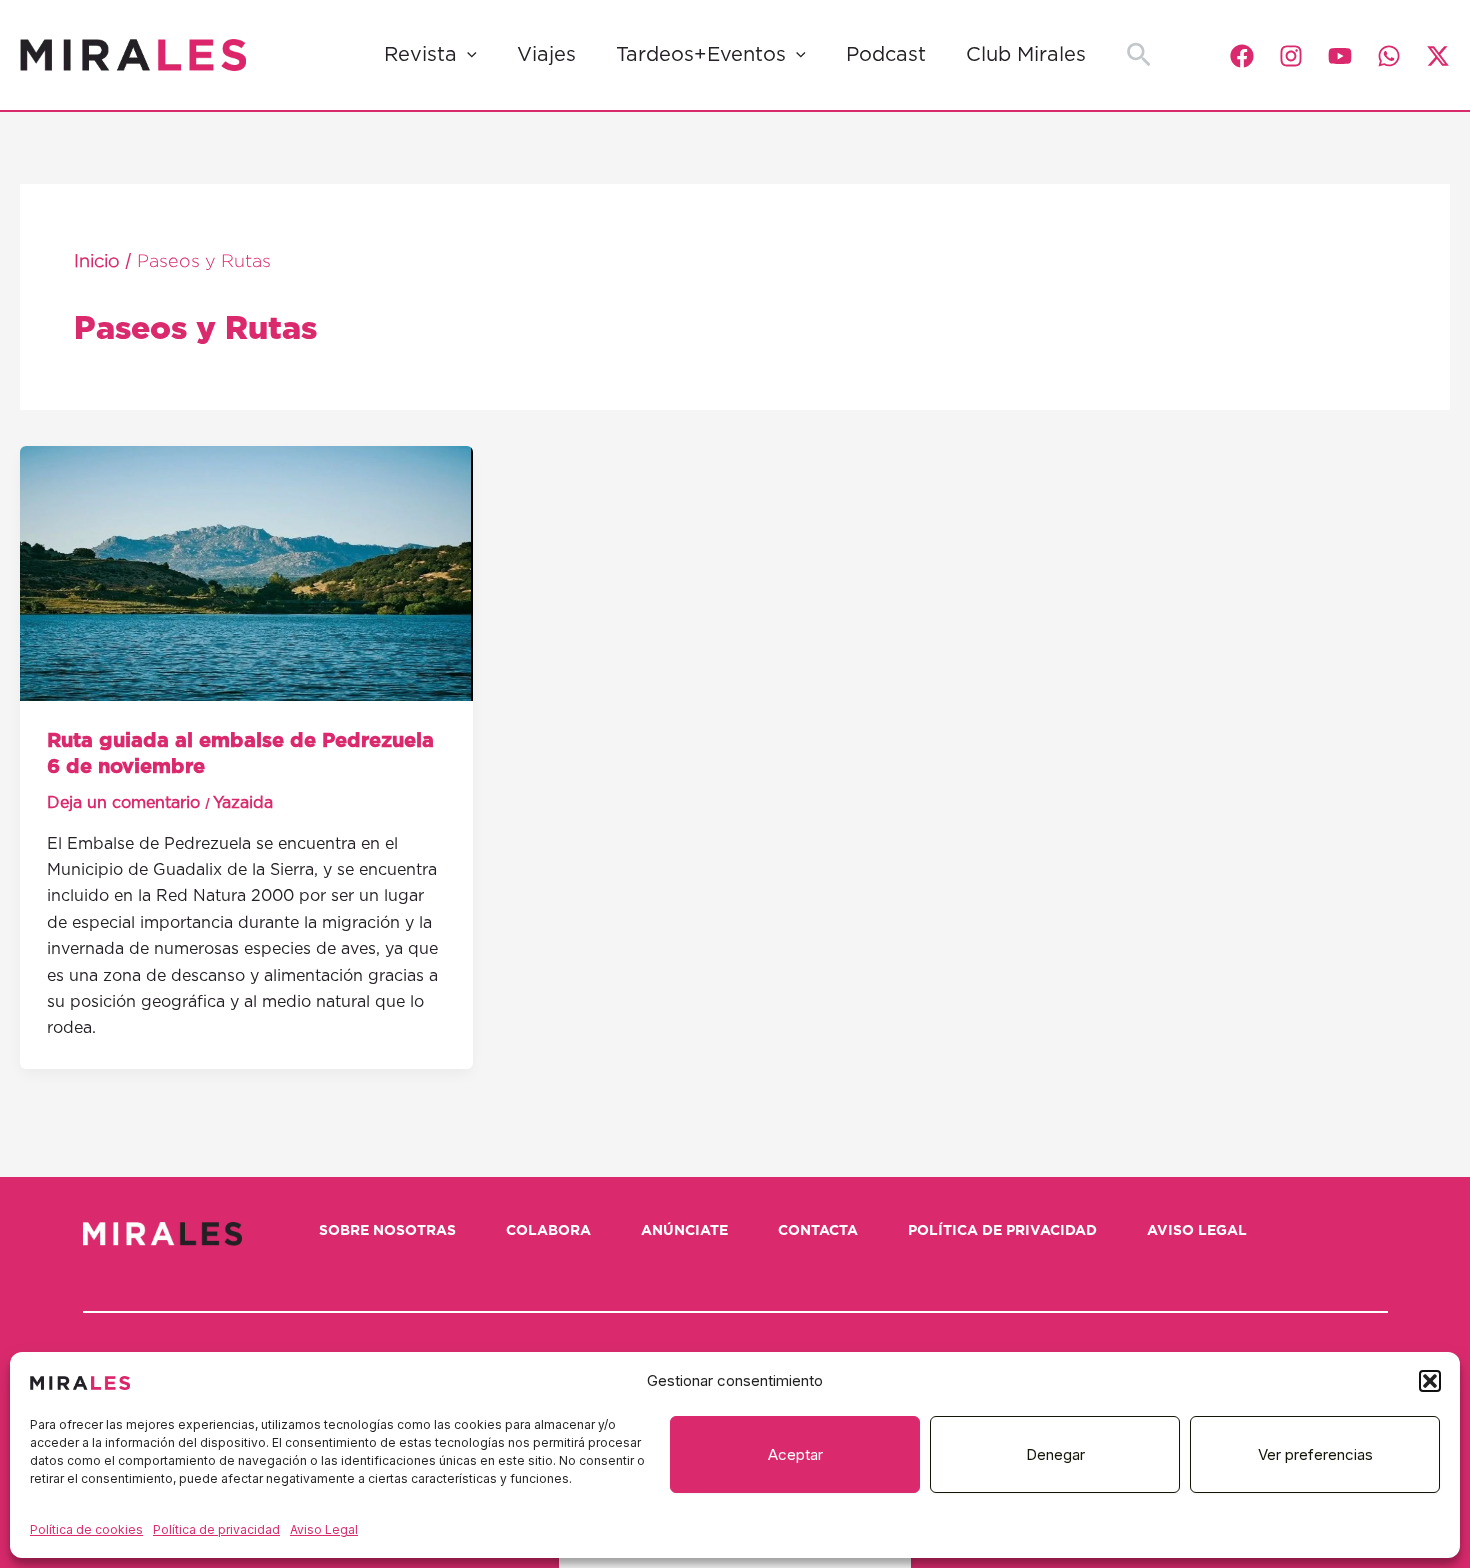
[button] (1430, 1381)
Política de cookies (86, 1529)
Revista (420, 55)
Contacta (818, 1231)
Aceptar (795, 1454)
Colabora (548, 1231)
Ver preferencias (1315, 1454)
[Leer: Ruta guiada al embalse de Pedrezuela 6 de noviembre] (246, 571)
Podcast (886, 55)
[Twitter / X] (1438, 56)
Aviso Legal (324, 1529)
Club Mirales (1026, 55)
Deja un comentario (123, 803)
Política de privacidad (216, 1529)
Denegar (1055, 1454)
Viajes (546, 55)
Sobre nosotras (387, 1231)
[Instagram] (1291, 56)
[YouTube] (1340, 56)
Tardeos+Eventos (701, 55)
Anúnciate (684, 1231)
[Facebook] (1242, 56)
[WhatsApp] (1389, 56)
